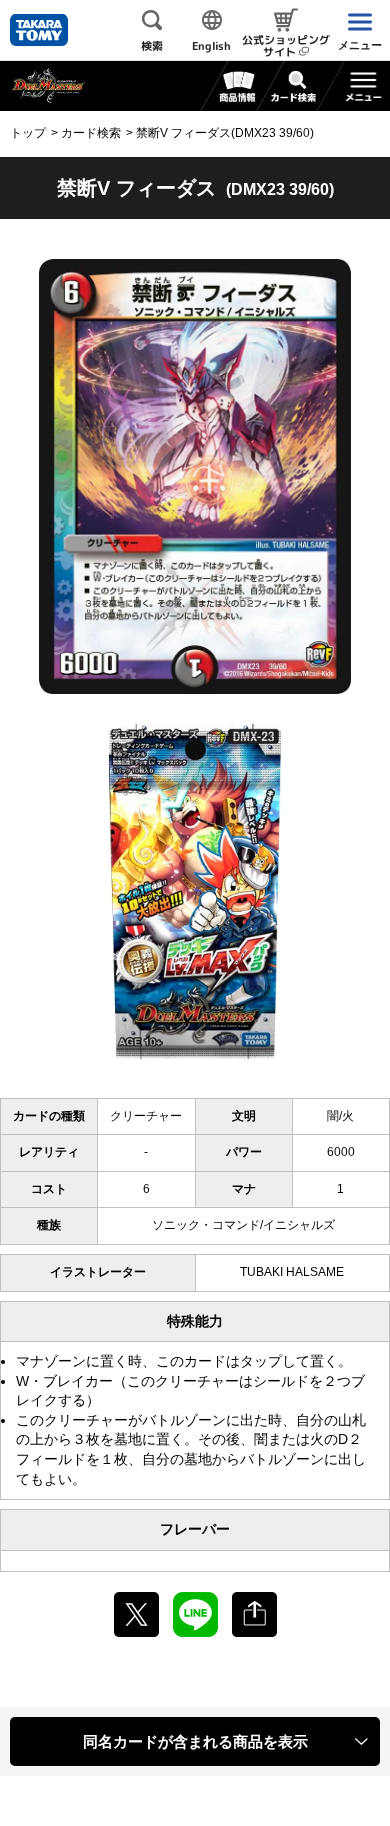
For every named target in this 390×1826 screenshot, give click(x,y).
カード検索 (91, 133)
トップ (28, 133)
